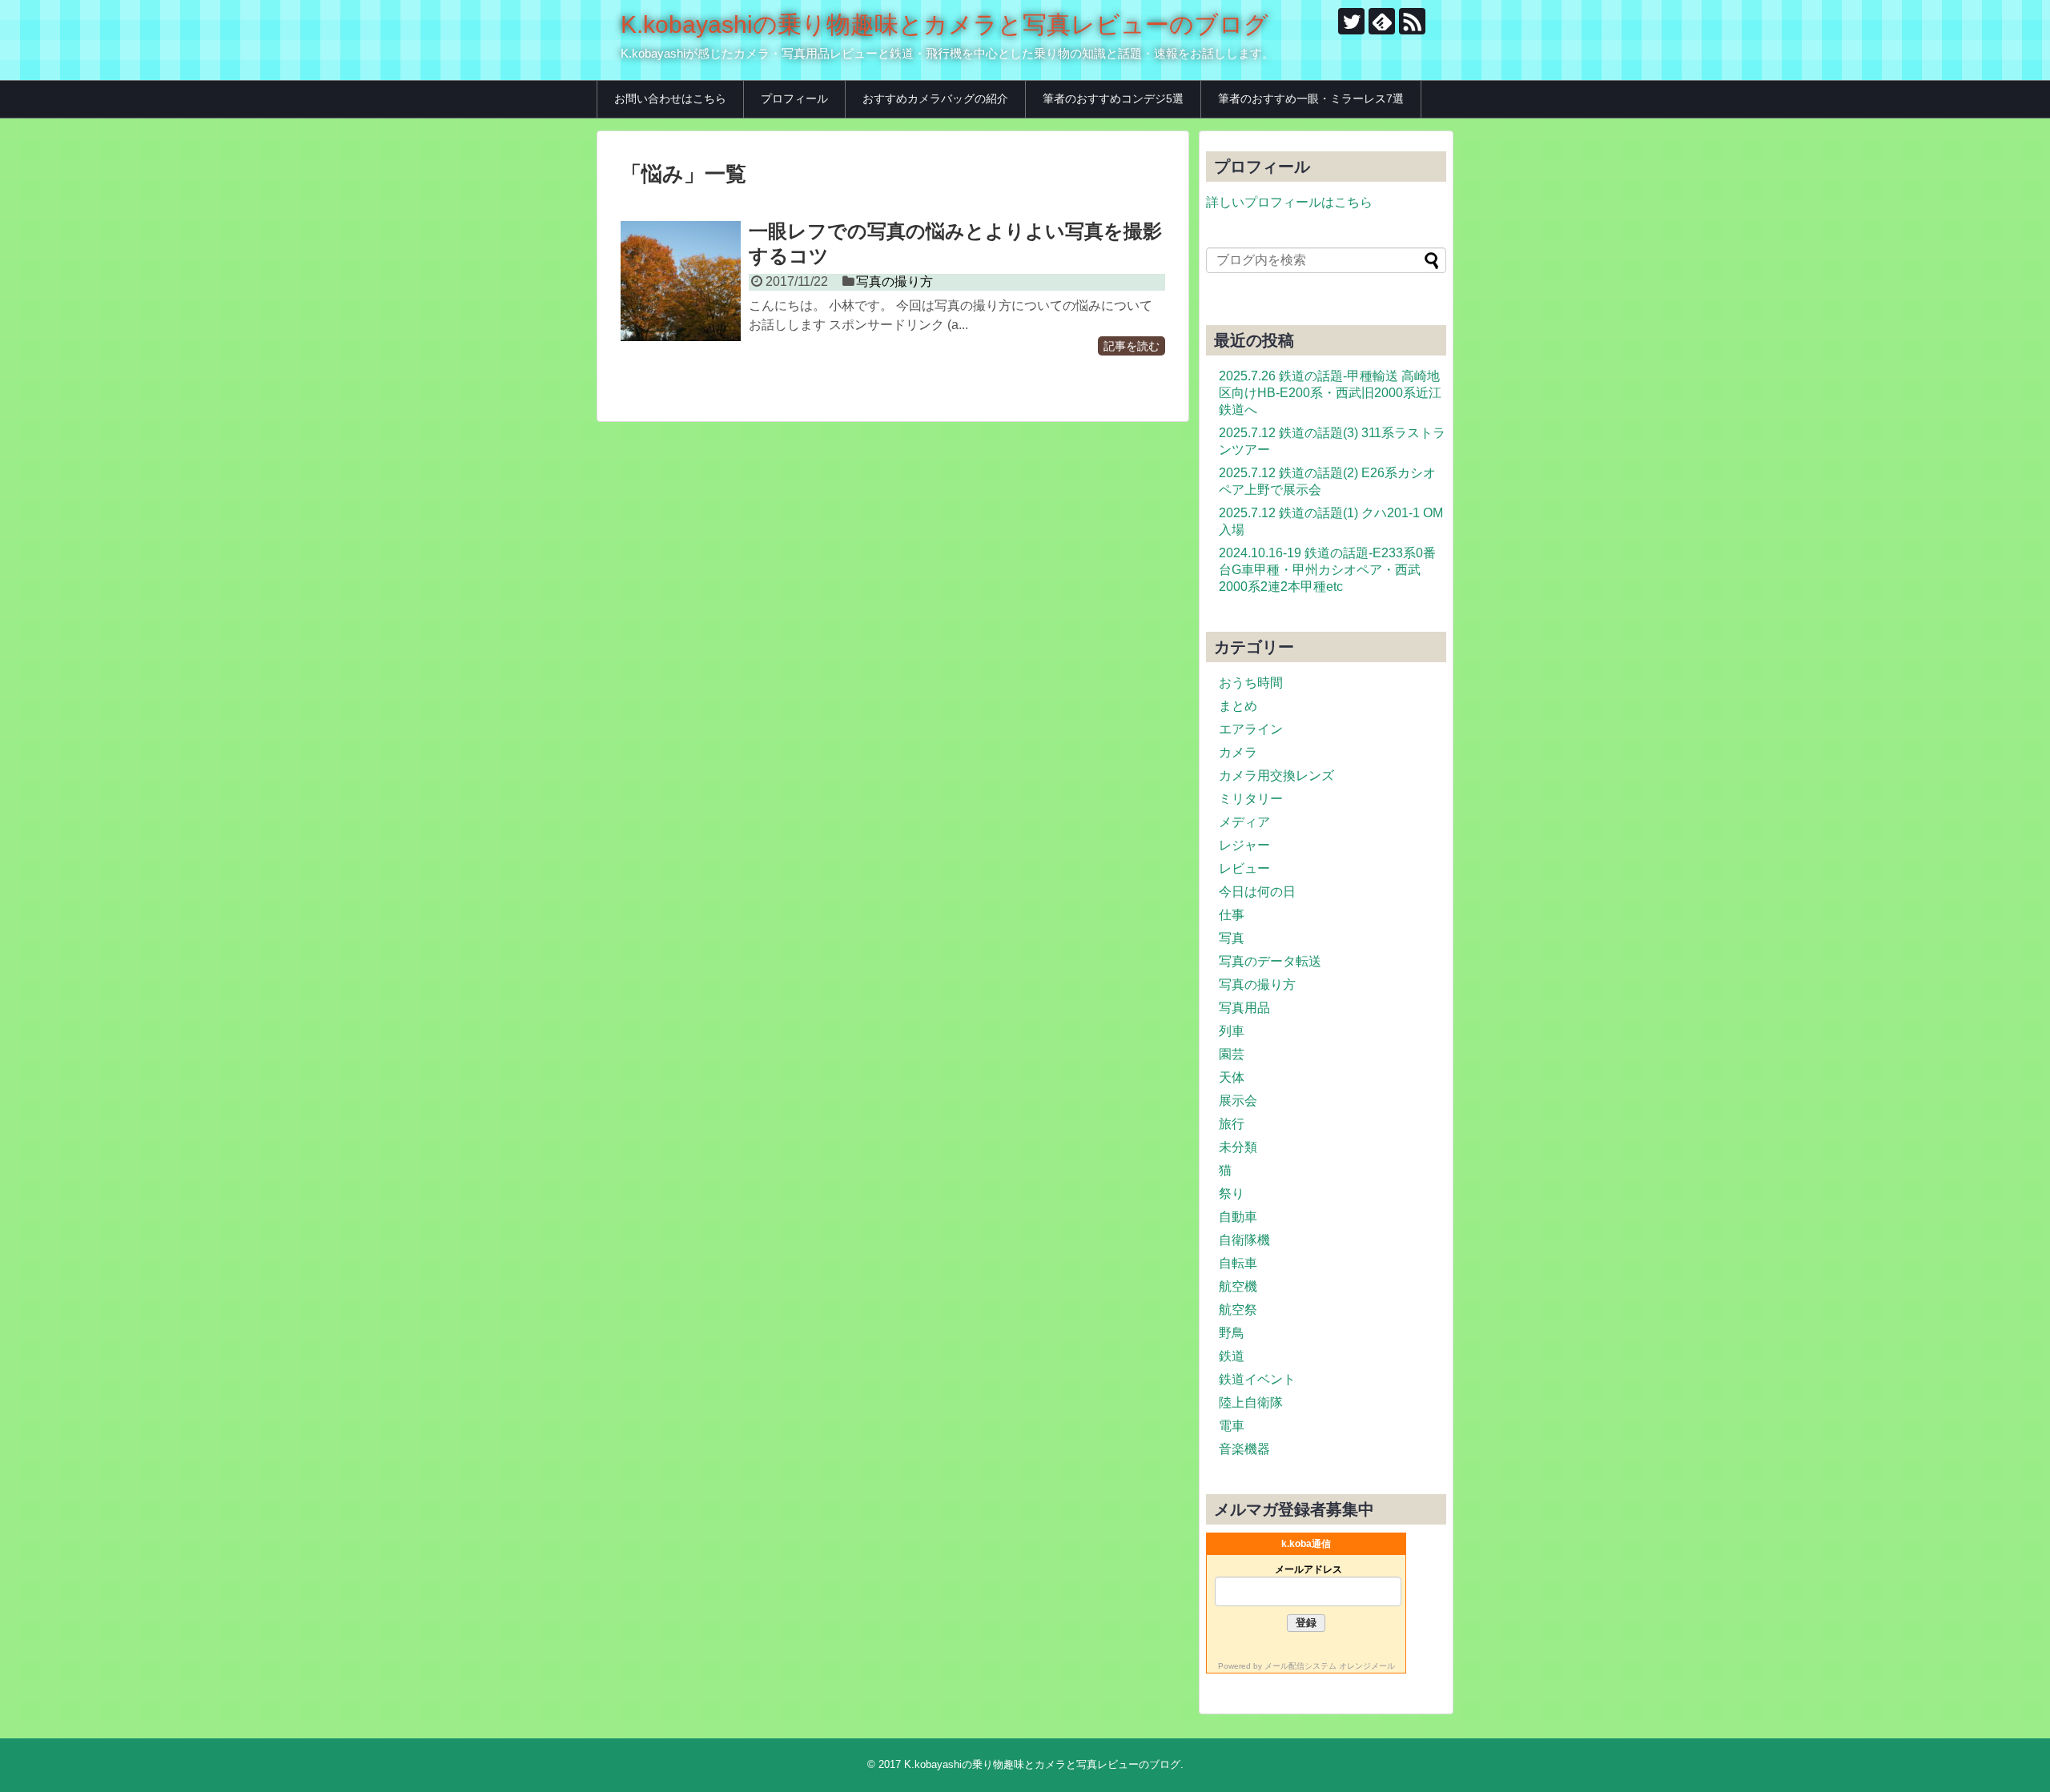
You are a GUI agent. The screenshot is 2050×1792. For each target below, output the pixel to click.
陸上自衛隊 (1251, 1402)
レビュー (1244, 868)
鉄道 (1232, 1356)
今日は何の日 (1257, 892)
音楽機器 (1244, 1449)
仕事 (1232, 915)
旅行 (1232, 1124)
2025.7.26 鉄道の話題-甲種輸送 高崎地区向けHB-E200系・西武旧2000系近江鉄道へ (1330, 393)
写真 (1232, 938)
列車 (1232, 1031)
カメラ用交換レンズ (1276, 775)
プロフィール (794, 98)
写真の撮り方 (894, 281)
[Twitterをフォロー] (1351, 21)
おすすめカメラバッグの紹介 (935, 98)
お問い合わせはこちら (670, 98)
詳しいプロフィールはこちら (1289, 202)
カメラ (1238, 752)
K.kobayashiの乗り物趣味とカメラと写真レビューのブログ (945, 24)
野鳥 (1232, 1333)
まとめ (1238, 706)
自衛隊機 (1244, 1240)
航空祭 (1238, 1310)
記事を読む (1132, 346)
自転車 (1238, 1263)
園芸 (1232, 1054)
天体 (1232, 1077)
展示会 (1238, 1101)
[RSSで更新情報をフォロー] (1412, 21)
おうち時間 (1251, 683)
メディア (1244, 822)
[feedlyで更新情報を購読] (1382, 21)
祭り (1232, 1193)
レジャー (1244, 845)
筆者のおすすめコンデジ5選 (1113, 98)
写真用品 (1244, 1008)
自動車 (1238, 1217)
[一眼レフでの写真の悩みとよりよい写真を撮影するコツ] (681, 281)
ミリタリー (1251, 799)
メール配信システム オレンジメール (1330, 1666)
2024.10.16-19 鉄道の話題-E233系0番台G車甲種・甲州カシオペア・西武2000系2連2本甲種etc (1327, 570)
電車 (1232, 1426)
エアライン (1251, 729)
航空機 (1238, 1286)
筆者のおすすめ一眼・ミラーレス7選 (1311, 98)
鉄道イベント (1257, 1379)
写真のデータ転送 (1270, 961)
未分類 (1238, 1147)
